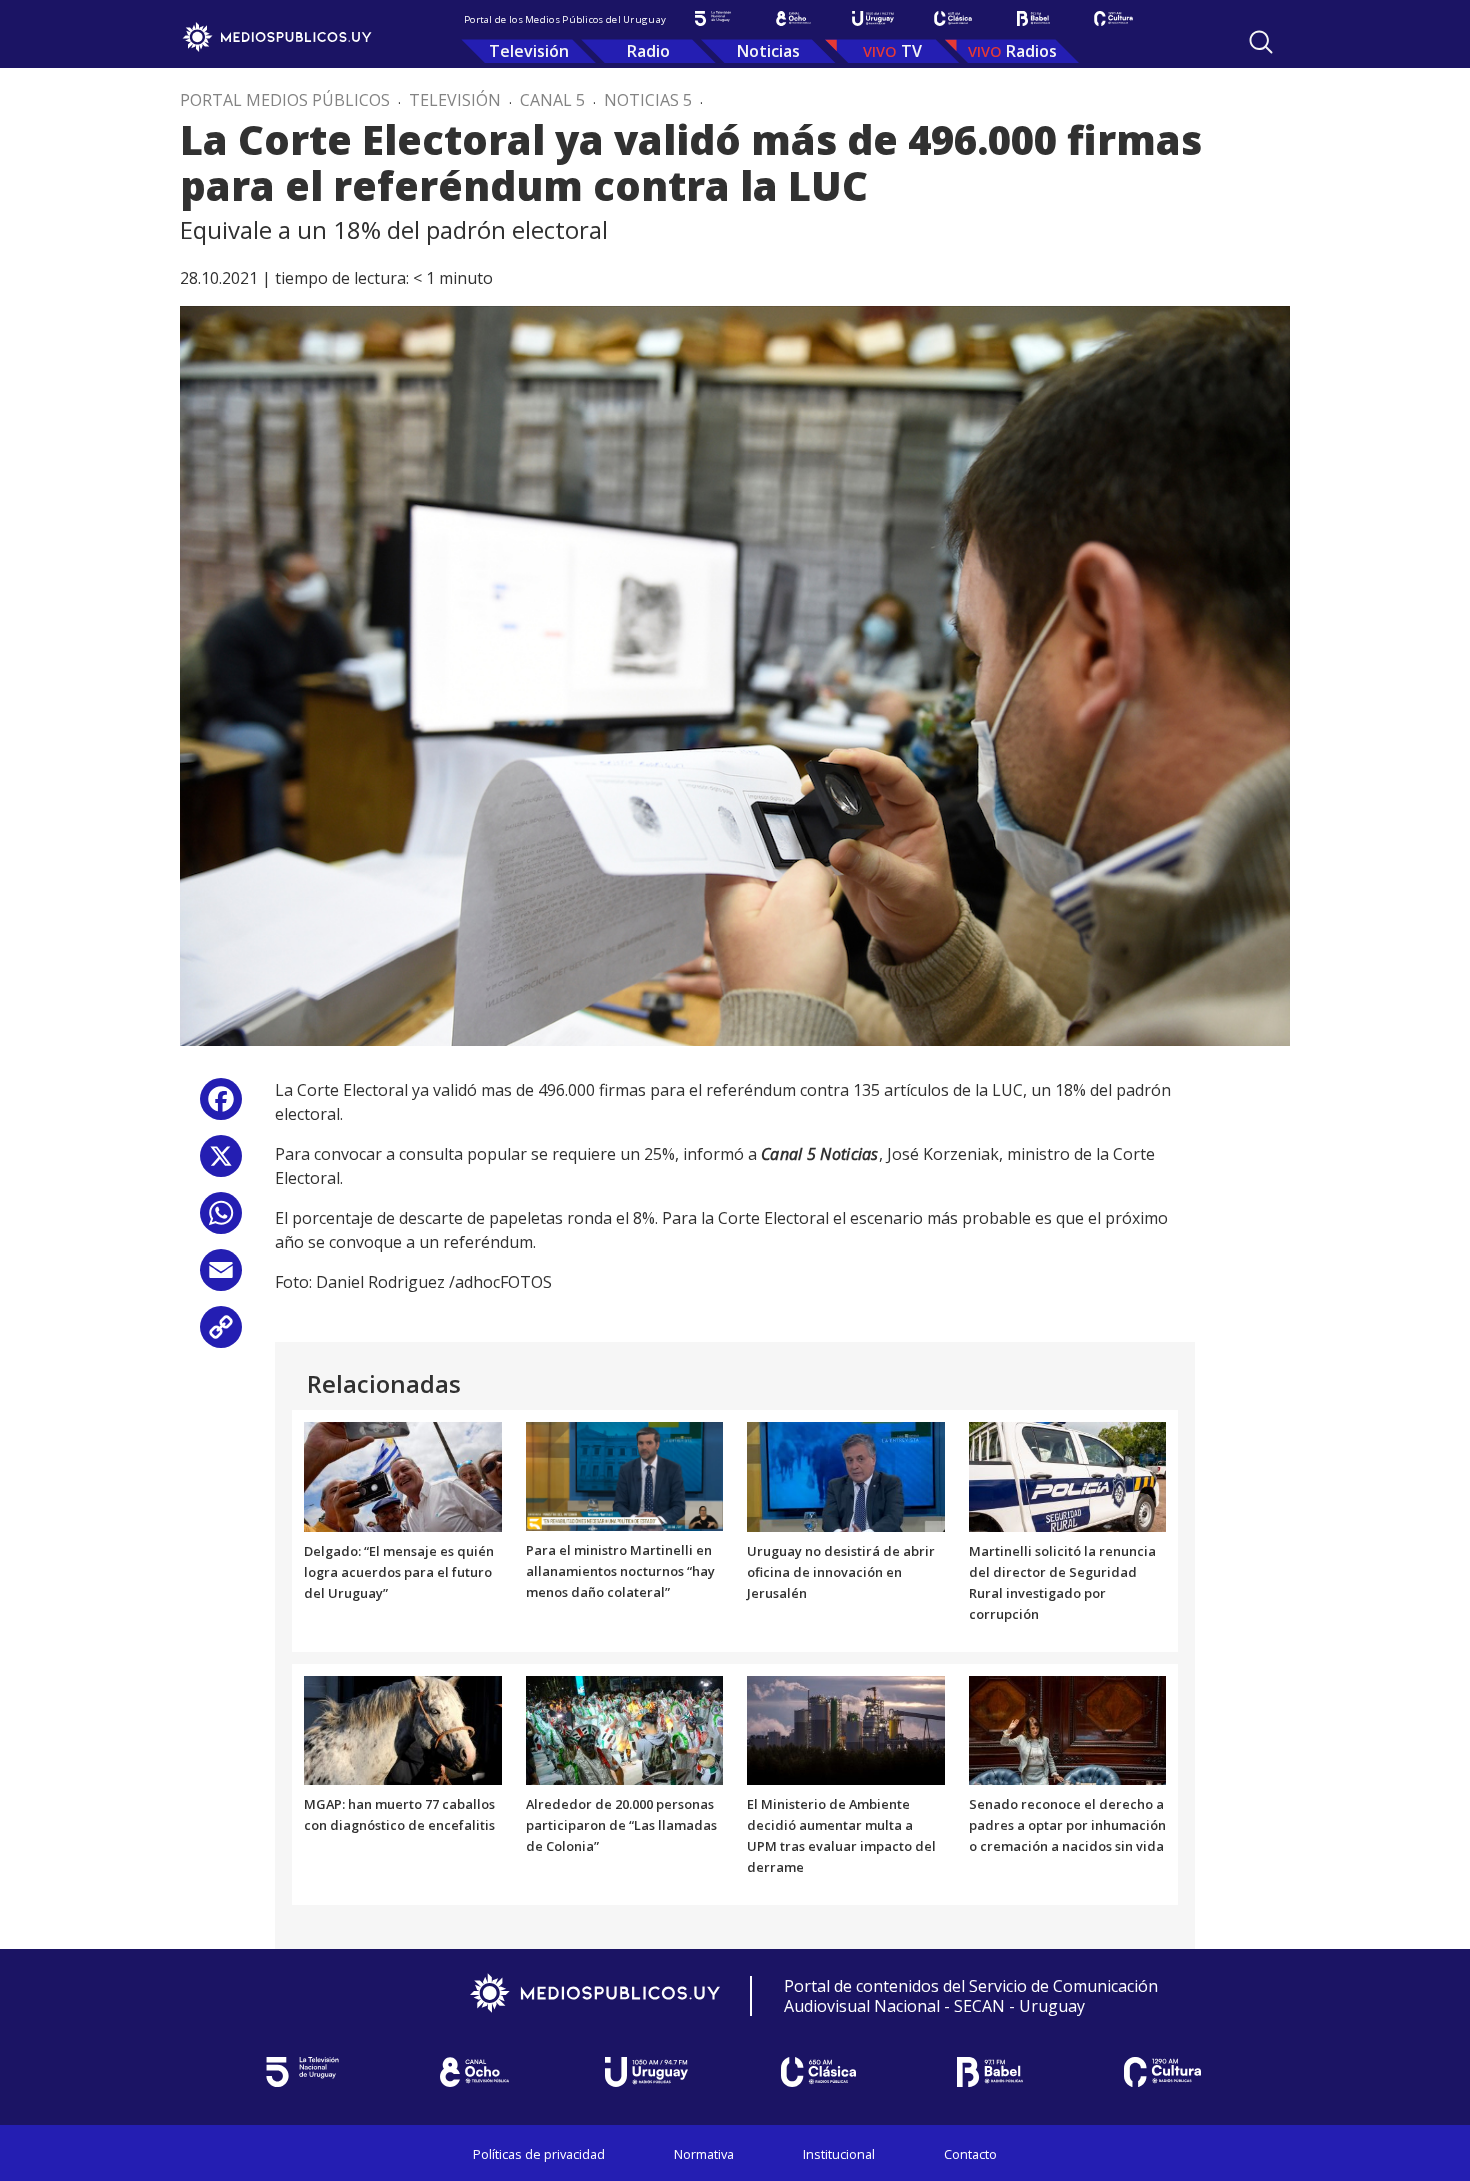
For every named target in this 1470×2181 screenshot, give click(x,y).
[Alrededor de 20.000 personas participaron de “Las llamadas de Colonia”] (625, 1729)
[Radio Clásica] (953, 18)
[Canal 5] (713, 18)
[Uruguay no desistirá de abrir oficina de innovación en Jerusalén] (846, 1476)
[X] (221, 1163)
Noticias (768, 51)
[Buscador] (1261, 42)
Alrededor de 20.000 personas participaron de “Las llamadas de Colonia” (621, 1825)
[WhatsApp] (221, 1220)
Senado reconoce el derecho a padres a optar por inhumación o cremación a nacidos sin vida (1067, 1825)
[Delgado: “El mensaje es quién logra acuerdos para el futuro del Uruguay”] (403, 1476)
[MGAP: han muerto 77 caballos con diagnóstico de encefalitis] (403, 1729)
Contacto (970, 2154)
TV (911, 51)
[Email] (221, 1277)
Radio (648, 51)
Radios (1031, 51)
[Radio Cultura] (1113, 18)
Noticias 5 (648, 100)
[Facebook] (221, 1106)
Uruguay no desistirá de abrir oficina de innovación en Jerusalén (841, 1572)
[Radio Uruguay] (873, 18)
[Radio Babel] (1033, 18)
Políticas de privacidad (539, 2154)
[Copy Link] (221, 1334)
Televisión (529, 51)
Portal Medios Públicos (285, 100)
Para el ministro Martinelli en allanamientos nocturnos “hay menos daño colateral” (620, 1571)
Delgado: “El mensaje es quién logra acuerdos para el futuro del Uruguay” (399, 1572)
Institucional (839, 2154)
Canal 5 (552, 100)
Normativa (704, 2154)
